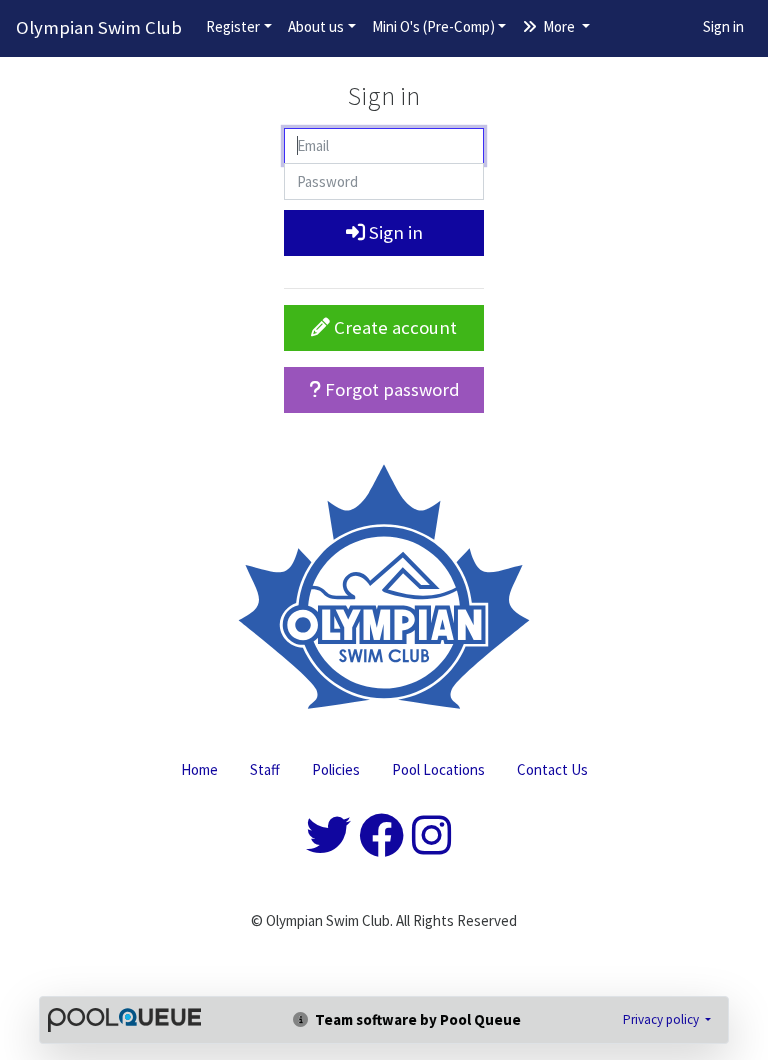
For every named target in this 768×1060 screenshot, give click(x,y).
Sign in (723, 26)
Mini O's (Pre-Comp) (433, 26)
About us (316, 26)
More (559, 26)
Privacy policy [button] (662, 1019)
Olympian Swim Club (99, 27)
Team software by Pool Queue (416, 1019)
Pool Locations (438, 769)
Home (199, 769)
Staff (265, 769)
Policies (336, 769)
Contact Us (552, 769)
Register (233, 26)
